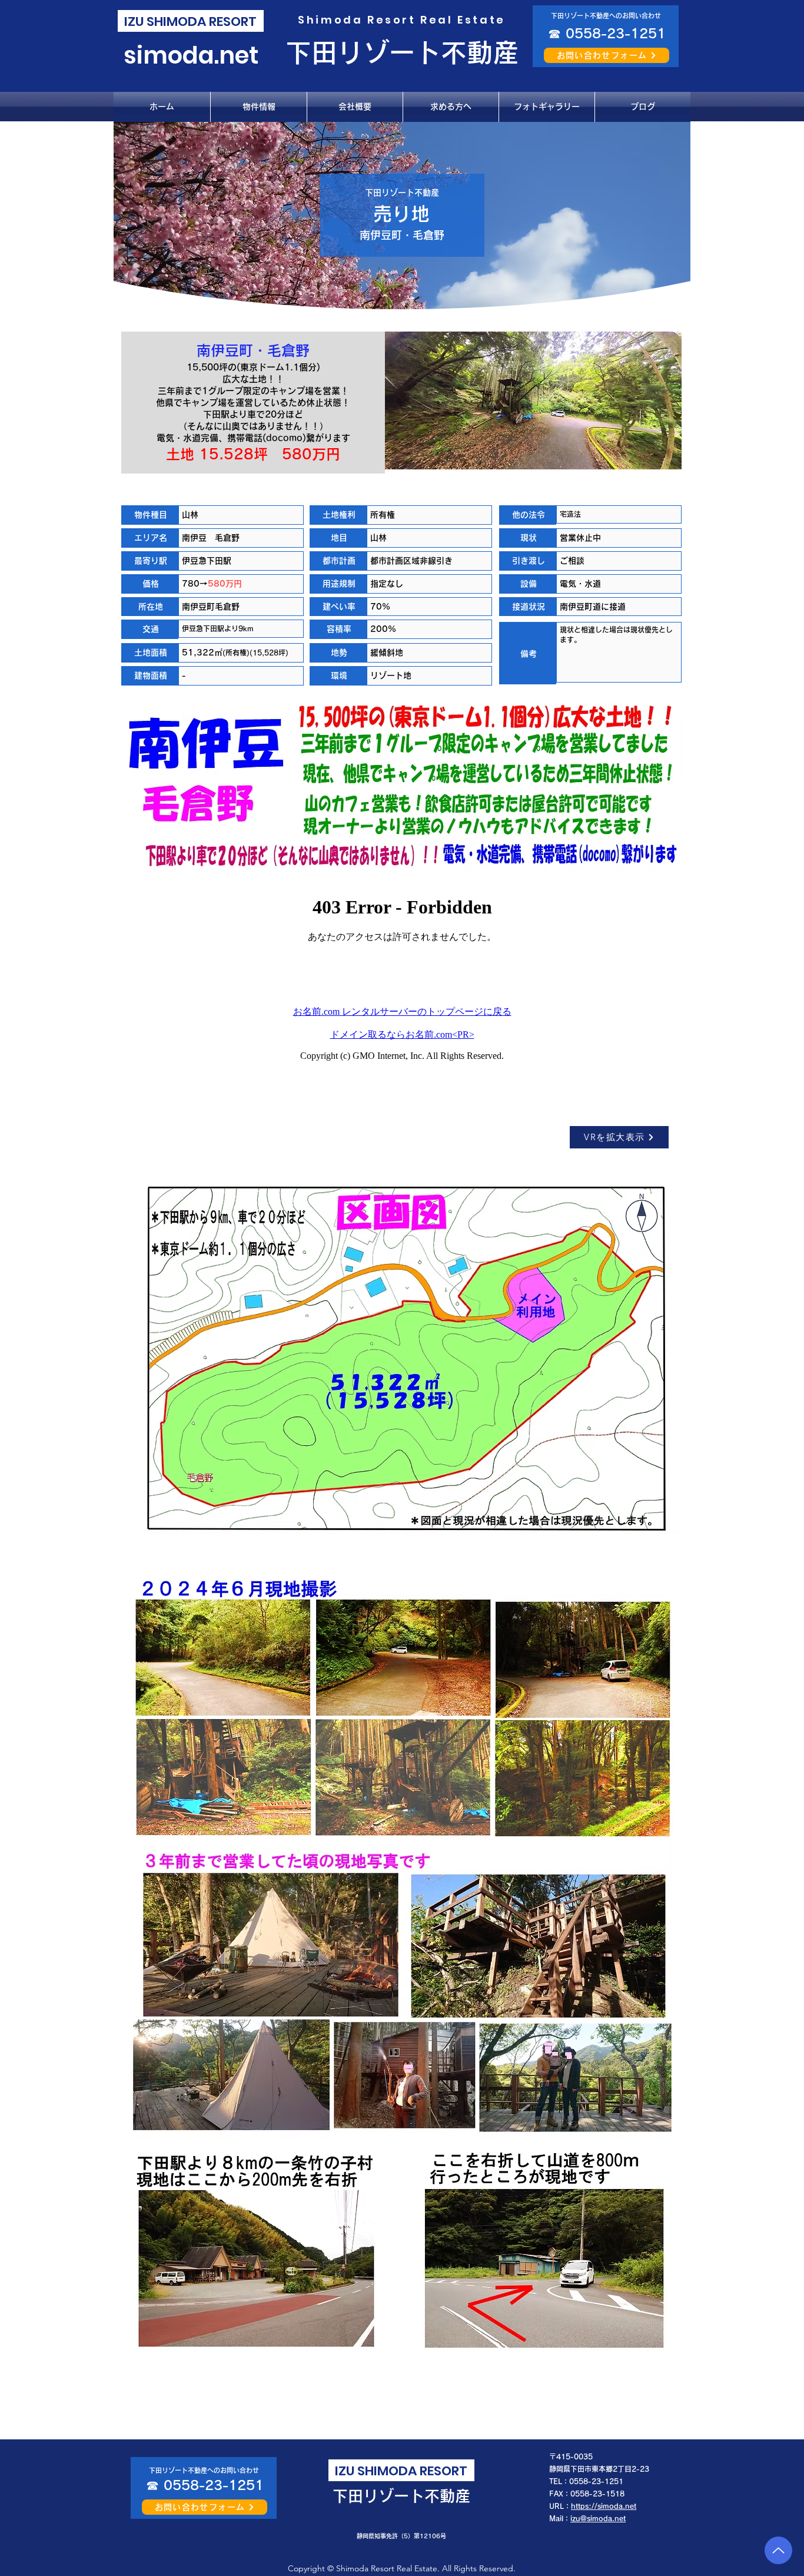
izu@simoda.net (598, 2518)
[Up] (778, 2550)
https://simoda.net (604, 2506)
